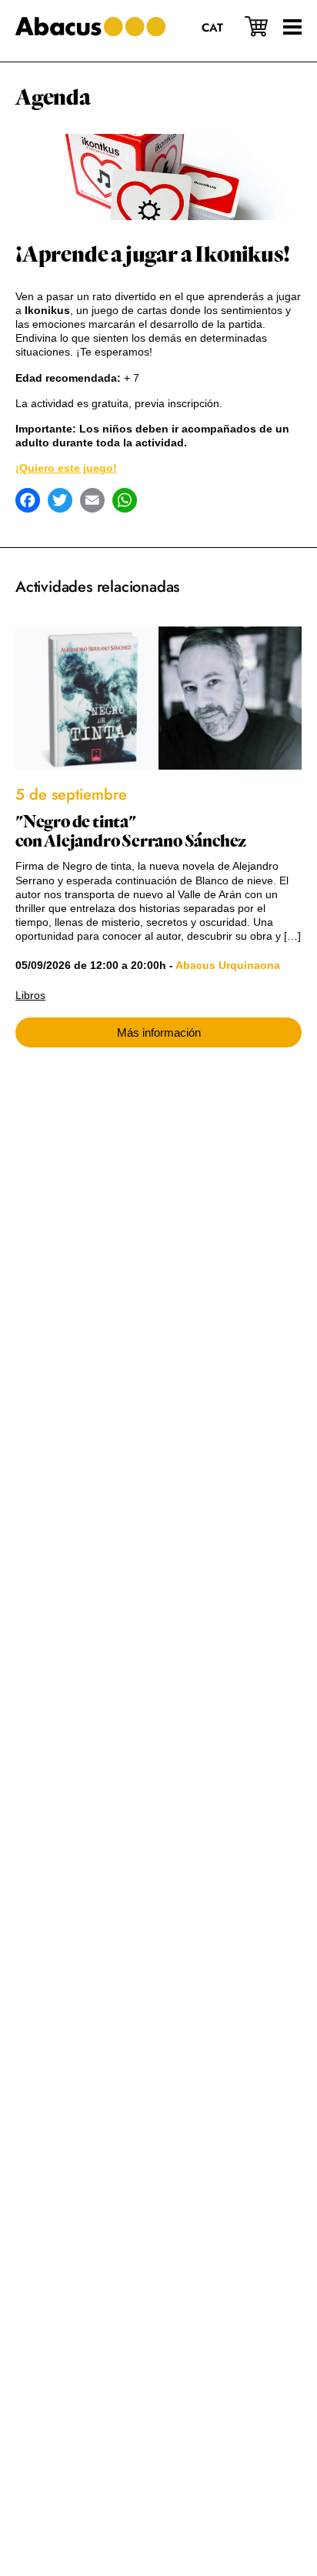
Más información (159, 1032)
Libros (30, 995)
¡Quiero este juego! (66, 468)
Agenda (53, 98)
